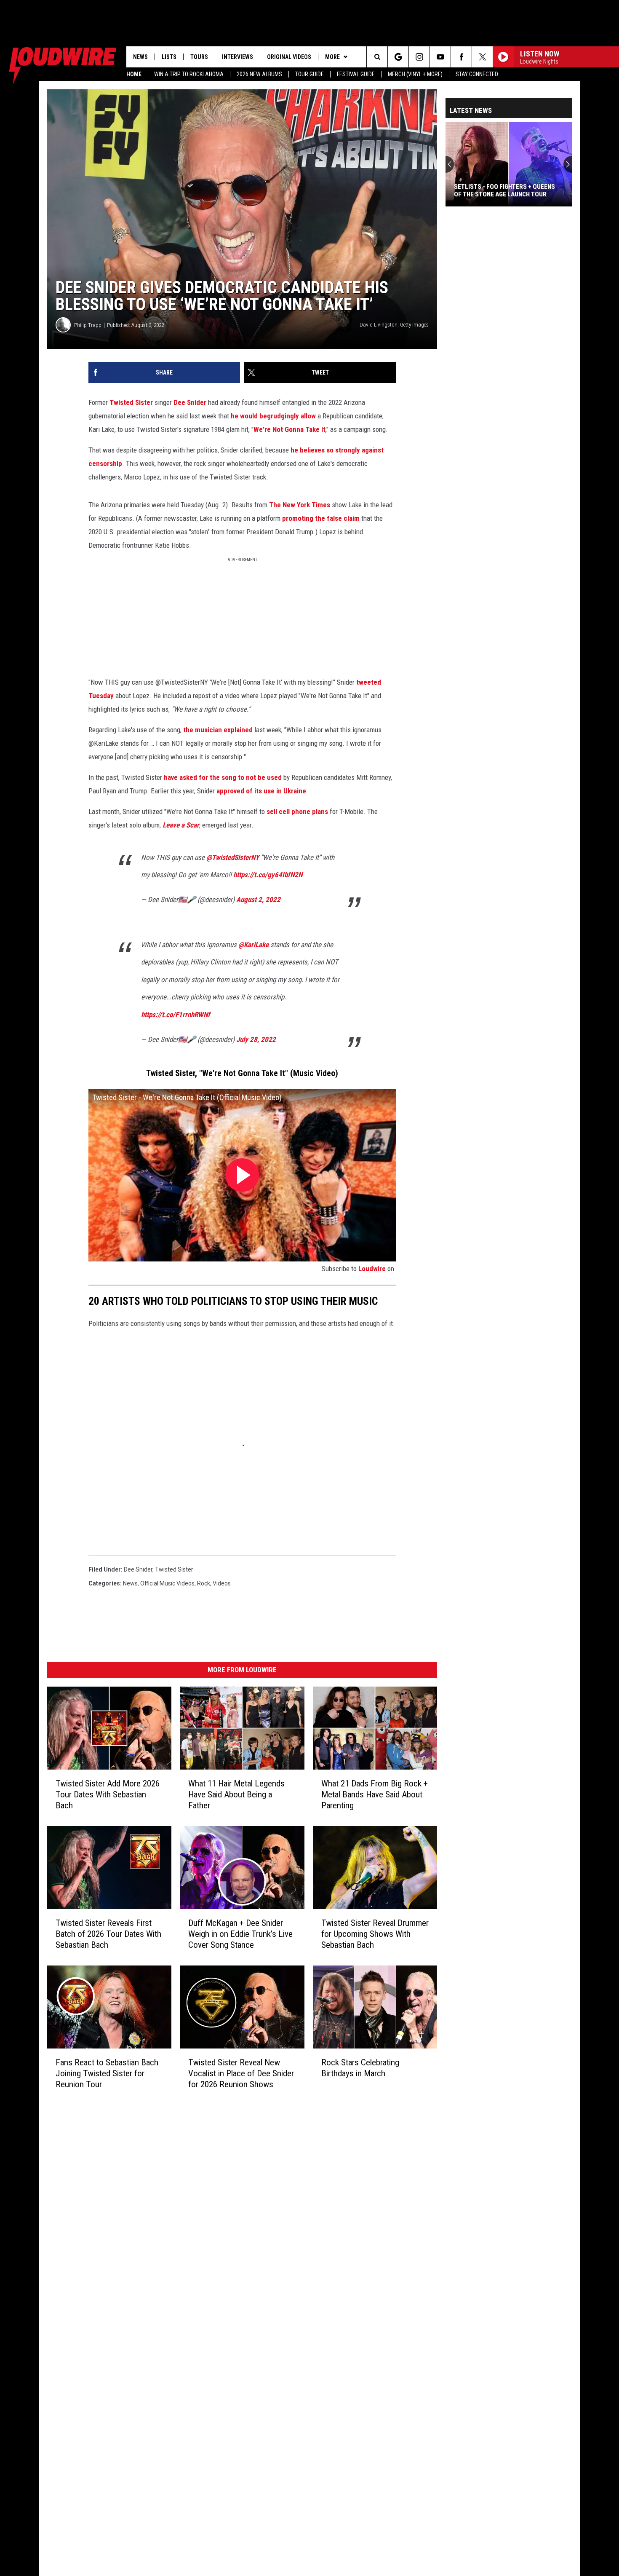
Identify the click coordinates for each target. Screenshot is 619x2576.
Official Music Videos (167, 1583)
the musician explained (218, 730)
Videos (222, 1583)
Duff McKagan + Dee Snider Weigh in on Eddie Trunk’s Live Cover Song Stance (240, 1934)
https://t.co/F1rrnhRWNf (176, 1015)
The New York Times (300, 505)
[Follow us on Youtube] (440, 57)
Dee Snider (190, 402)
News (140, 57)
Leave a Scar (181, 825)
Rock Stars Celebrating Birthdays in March (360, 2068)
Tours (199, 57)
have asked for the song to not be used (223, 777)
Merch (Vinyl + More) (415, 74)
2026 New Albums (259, 74)
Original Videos (289, 57)
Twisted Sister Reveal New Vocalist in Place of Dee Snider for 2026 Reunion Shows (241, 2073)
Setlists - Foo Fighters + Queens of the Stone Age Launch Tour (504, 190)
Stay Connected (477, 74)
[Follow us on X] (482, 57)
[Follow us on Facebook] (461, 57)
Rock (204, 1583)
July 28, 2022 (256, 1039)
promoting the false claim (321, 518)
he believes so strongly (325, 450)
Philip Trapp (88, 325)
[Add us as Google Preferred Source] (398, 57)
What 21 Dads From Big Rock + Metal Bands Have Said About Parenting (375, 1794)
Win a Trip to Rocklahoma (189, 74)
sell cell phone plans (297, 811)
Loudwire (372, 1269)
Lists (169, 57)
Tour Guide (309, 74)
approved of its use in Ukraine (261, 791)
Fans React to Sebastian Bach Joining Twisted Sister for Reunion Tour (107, 2073)
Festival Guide (356, 74)
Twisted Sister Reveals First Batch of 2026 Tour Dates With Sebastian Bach (108, 1934)
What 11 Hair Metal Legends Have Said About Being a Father (236, 1794)
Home (134, 74)
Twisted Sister (131, 402)
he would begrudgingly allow (273, 416)
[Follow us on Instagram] (419, 57)
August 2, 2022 (258, 900)
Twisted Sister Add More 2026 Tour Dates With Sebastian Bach (108, 1794)
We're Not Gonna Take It (289, 429)
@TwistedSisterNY (233, 857)
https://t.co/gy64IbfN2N (268, 875)
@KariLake (253, 945)
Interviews (237, 57)
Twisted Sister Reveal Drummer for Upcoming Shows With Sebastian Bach (375, 1934)
